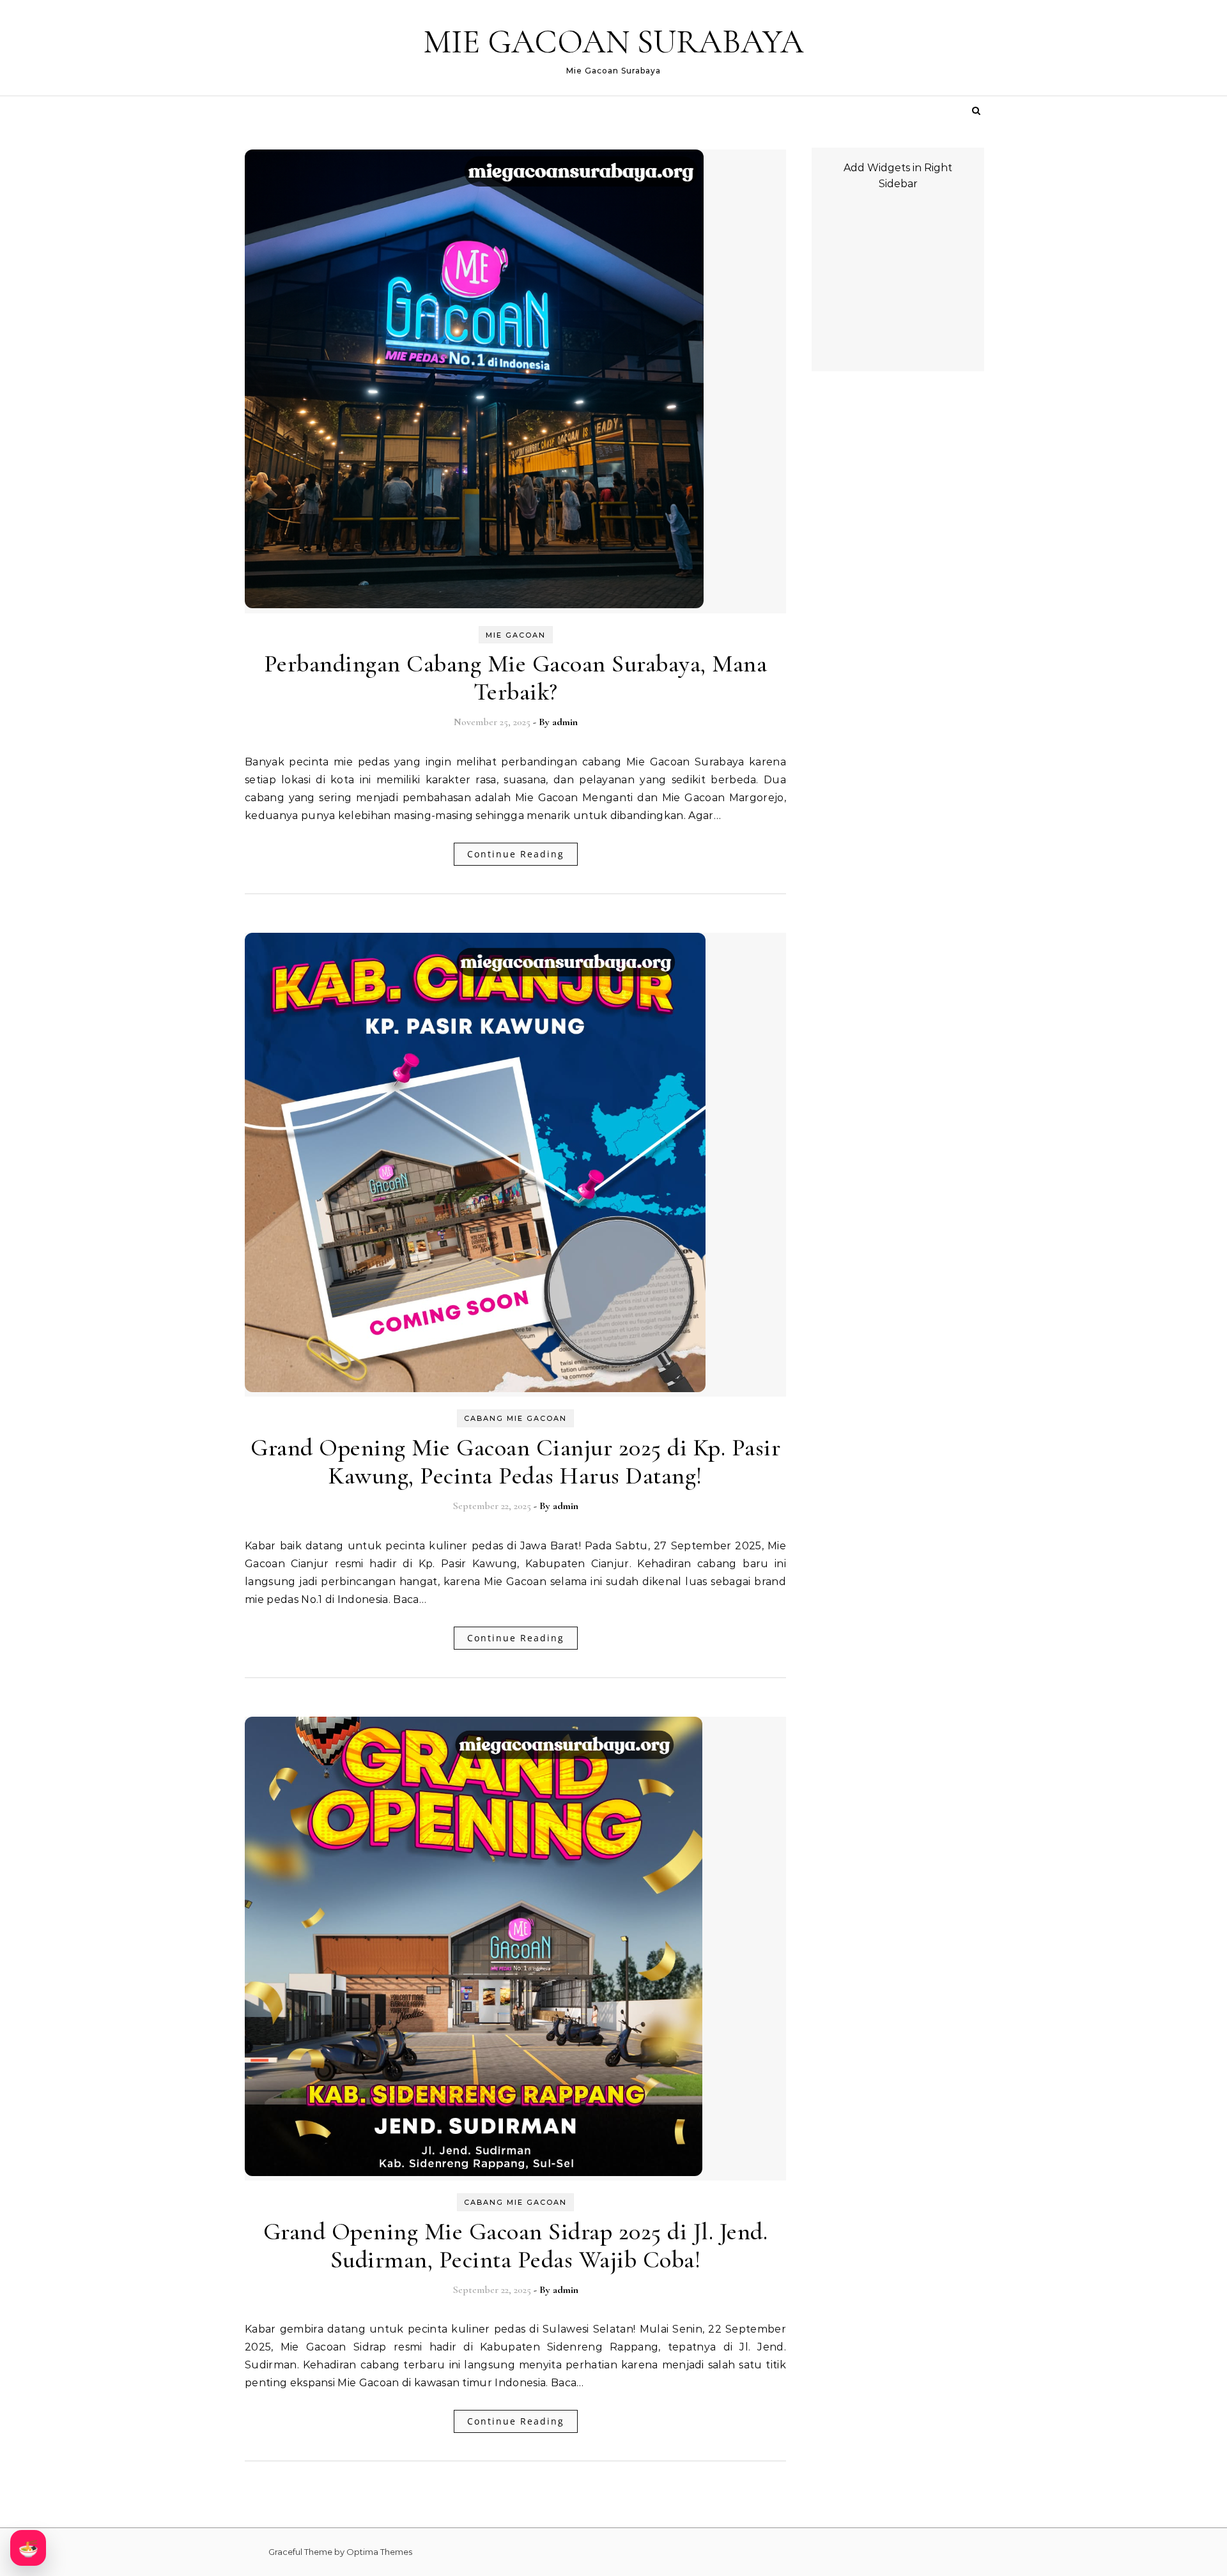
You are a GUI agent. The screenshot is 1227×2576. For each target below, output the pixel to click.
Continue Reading (516, 854)
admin (565, 722)
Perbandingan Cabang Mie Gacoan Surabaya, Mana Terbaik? (516, 678)
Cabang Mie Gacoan (515, 1418)
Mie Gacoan (516, 635)
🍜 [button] (28, 2548)
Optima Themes (379, 2552)
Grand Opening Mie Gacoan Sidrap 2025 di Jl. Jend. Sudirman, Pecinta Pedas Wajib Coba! (516, 2246)
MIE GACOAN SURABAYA (613, 42)
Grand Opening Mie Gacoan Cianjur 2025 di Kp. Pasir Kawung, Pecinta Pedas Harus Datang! (515, 1462)
